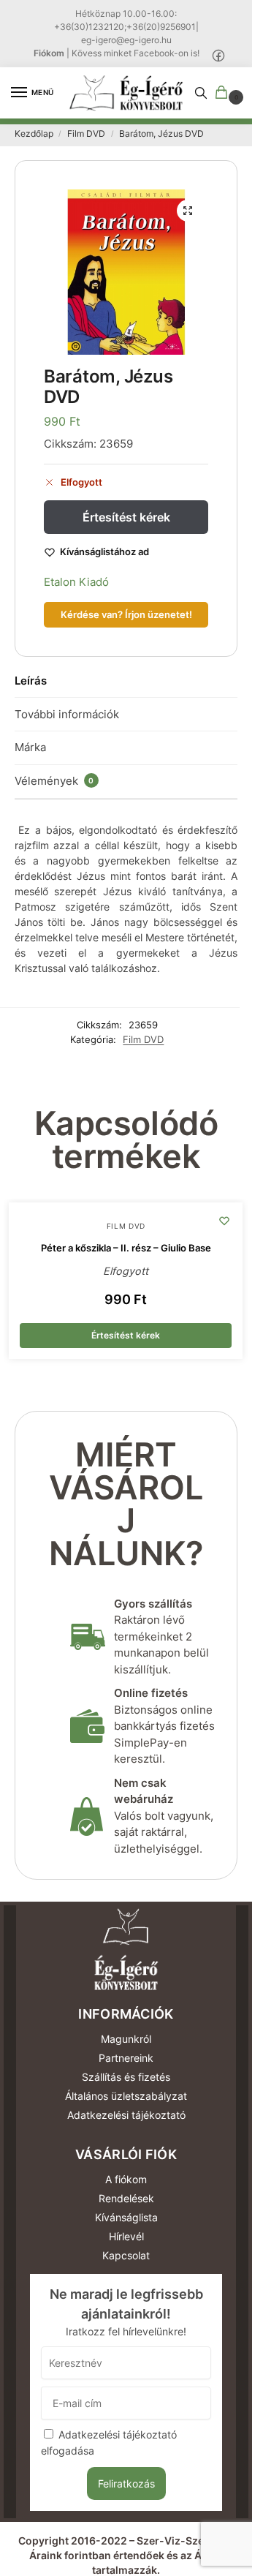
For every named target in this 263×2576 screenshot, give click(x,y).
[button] (224, 93)
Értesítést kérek (126, 517)
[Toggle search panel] (201, 93)
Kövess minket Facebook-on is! (136, 53)
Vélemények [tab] (54, 781)
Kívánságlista (126, 2217)
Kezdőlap (34, 133)
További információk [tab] (67, 714)
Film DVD (86, 133)
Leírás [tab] (31, 681)
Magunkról (126, 2039)
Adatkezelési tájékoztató (126, 2115)
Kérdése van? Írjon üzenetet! (126, 615)
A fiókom (126, 2179)
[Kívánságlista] (224, 1221)
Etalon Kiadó (76, 582)
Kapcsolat (126, 2255)
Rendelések (126, 2198)
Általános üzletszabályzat (126, 2096)
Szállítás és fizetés (126, 2077)
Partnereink (126, 2058)
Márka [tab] (30, 747)
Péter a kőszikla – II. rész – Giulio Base (126, 1248)
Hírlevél (126, 2236)
